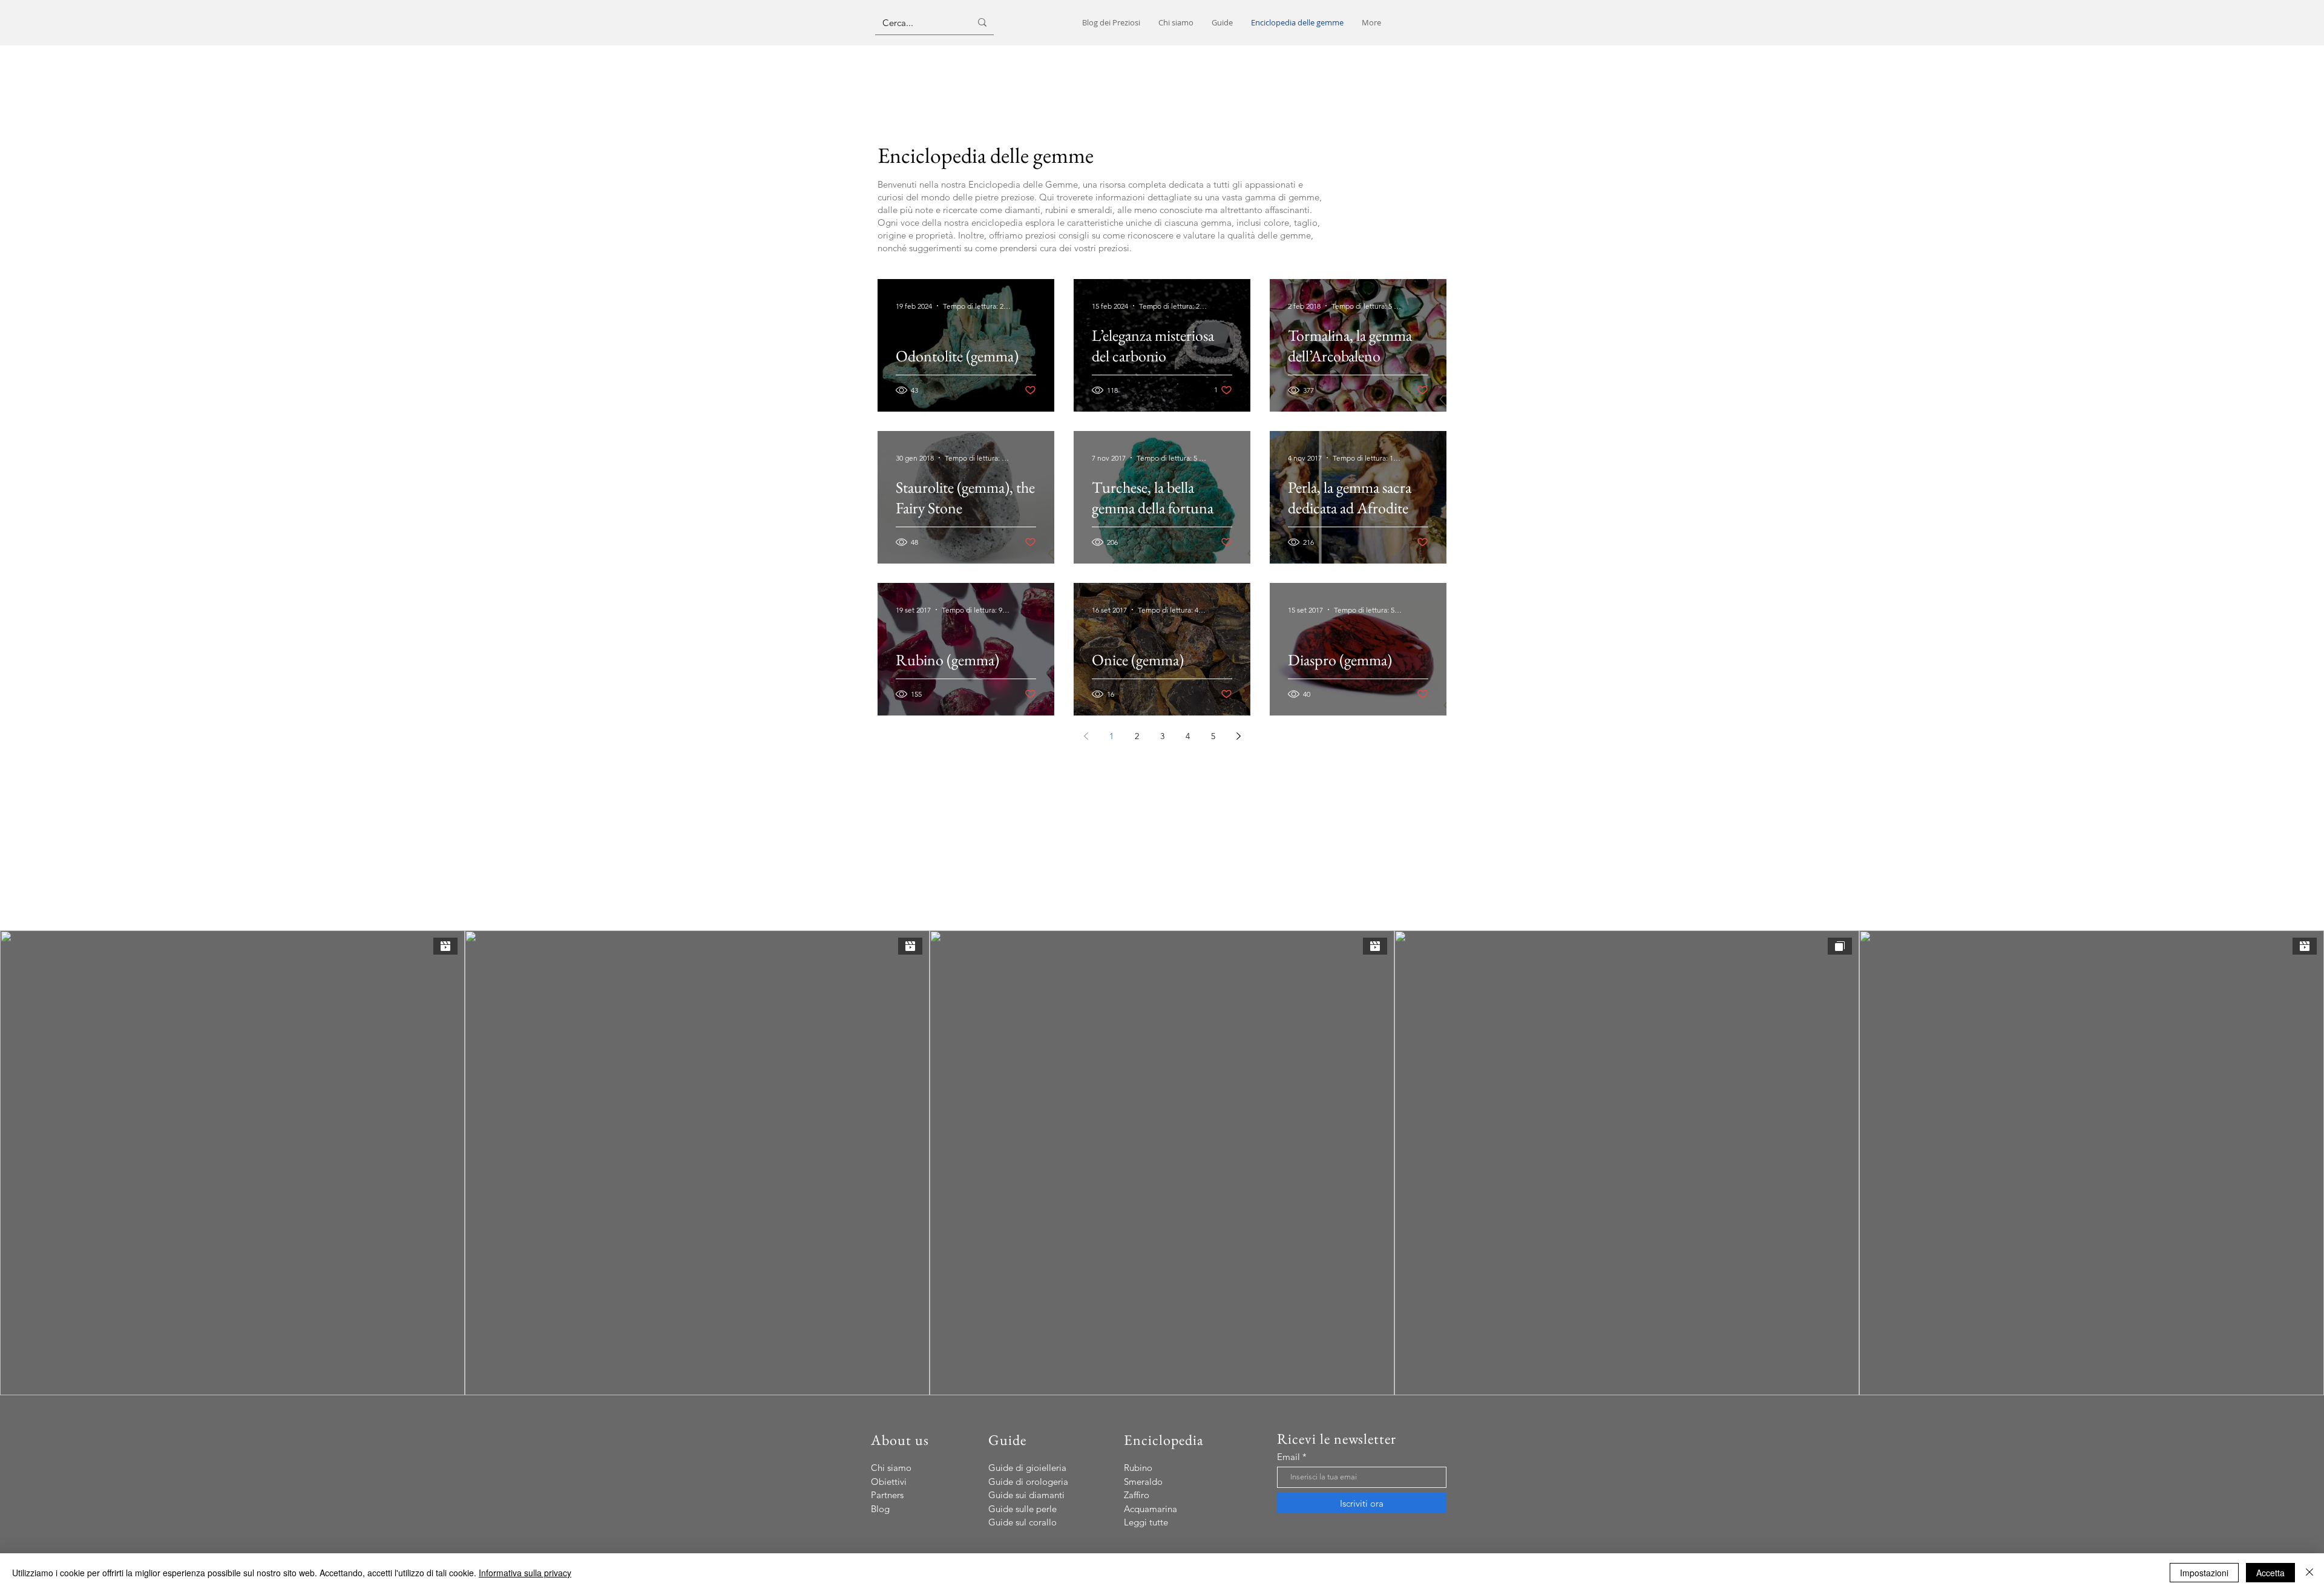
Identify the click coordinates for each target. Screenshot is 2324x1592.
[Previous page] (1086, 736)
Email (1288, 1457)
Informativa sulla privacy (525, 1573)
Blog (880, 1509)
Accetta (2270, 1573)
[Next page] (1238, 736)
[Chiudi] (2309, 1573)
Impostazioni (2204, 1573)
